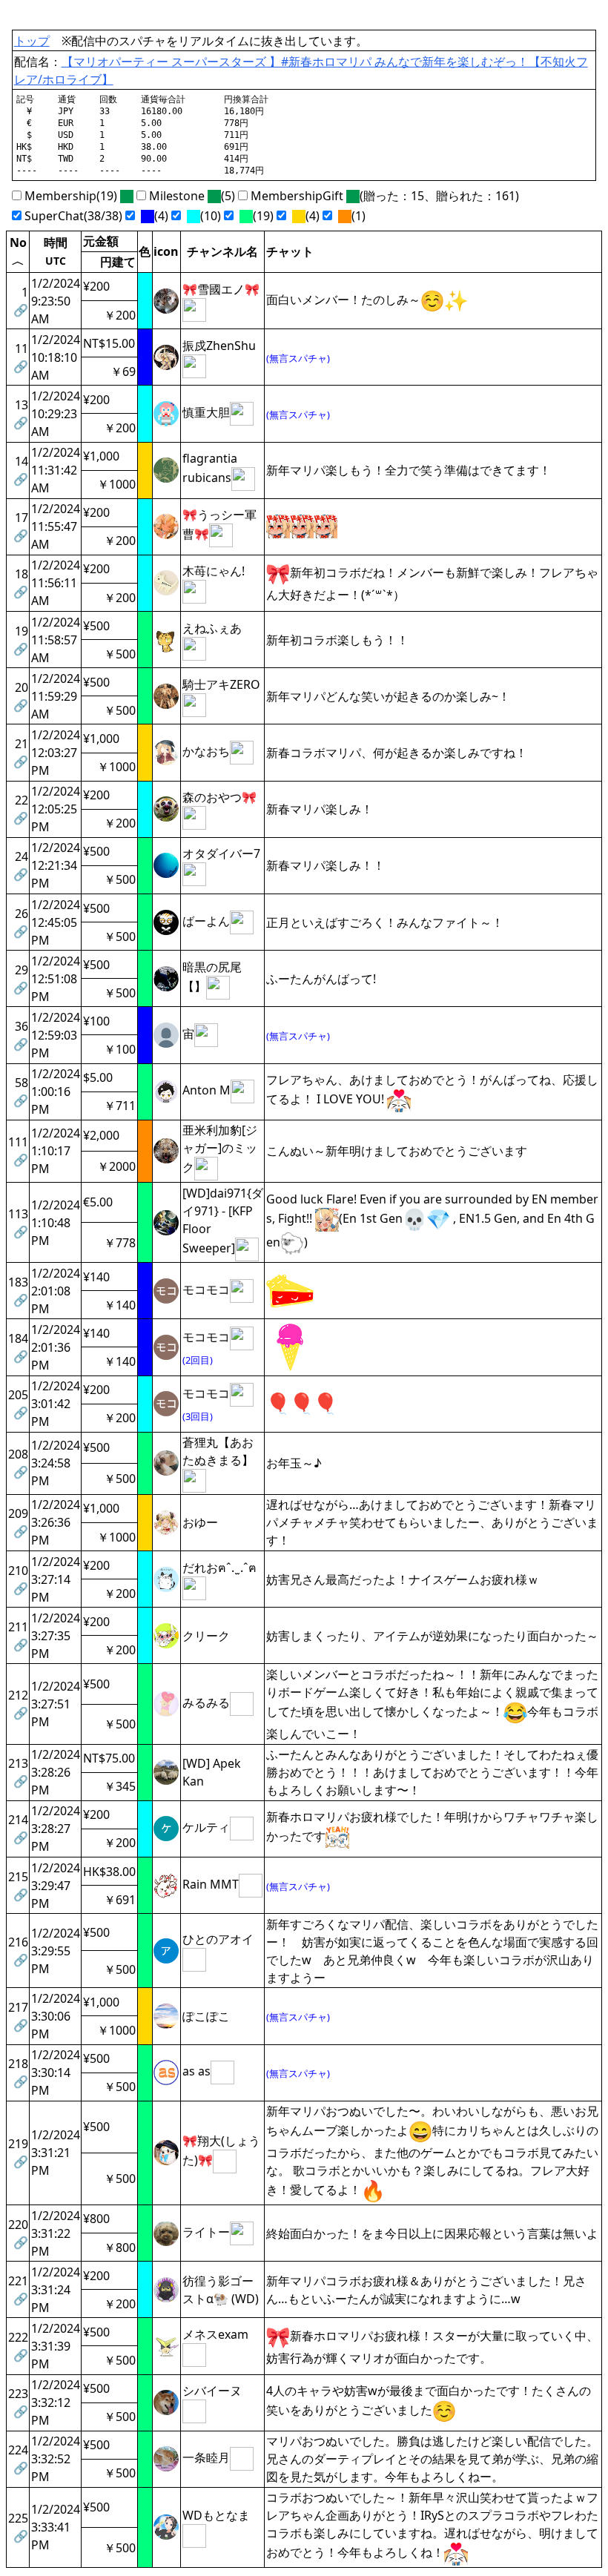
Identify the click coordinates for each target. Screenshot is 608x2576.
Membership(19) (71, 196)
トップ (32, 41)
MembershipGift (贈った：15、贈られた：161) (383, 196)
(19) (262, 216)
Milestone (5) (191, 196)
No (18, 250)
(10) (209, 216)
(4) (160, 216)
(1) (357, 216)
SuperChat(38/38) (72, 216)
